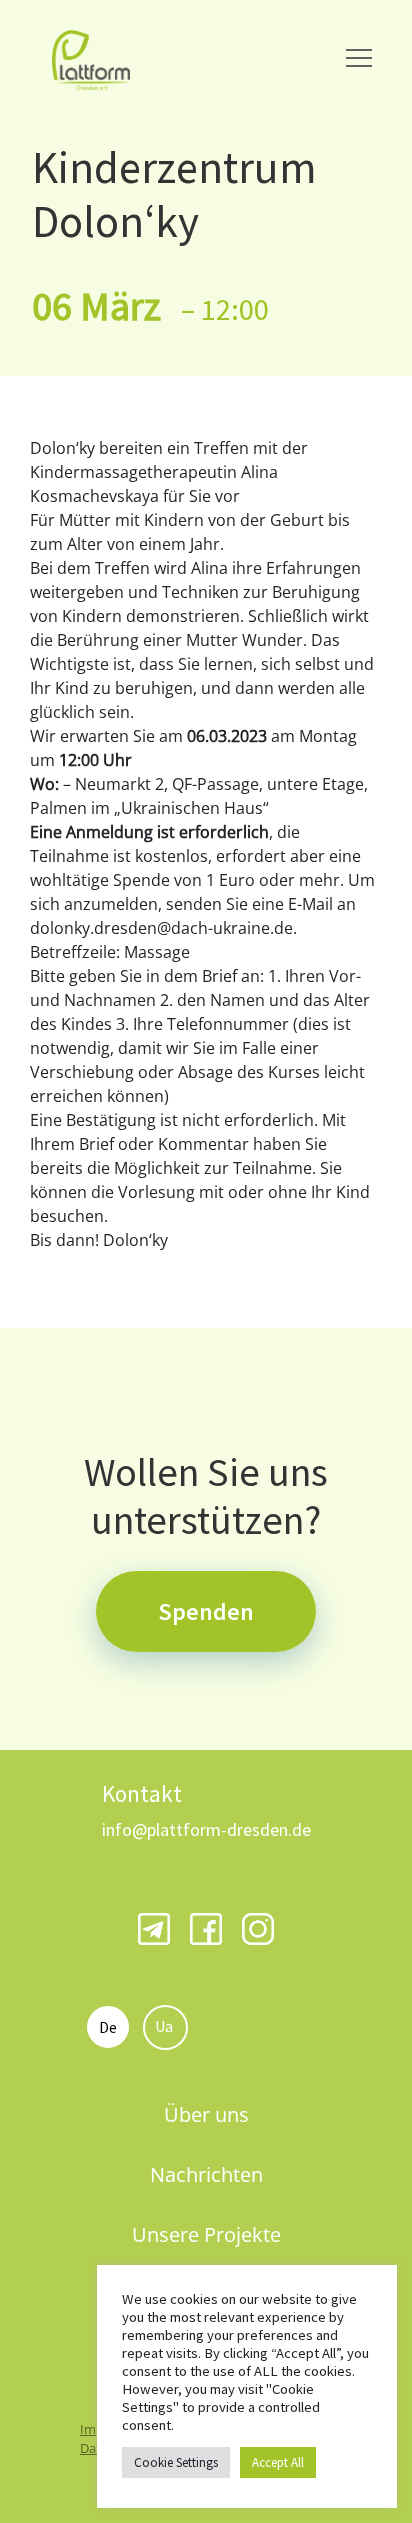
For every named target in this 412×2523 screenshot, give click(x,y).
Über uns (206, 2114)
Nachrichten (206, 2174)
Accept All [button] (278, 2462)
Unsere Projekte (206, 2234)
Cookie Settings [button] (176, 2462)
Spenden (206, 1611)
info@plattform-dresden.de (206, 1829)
